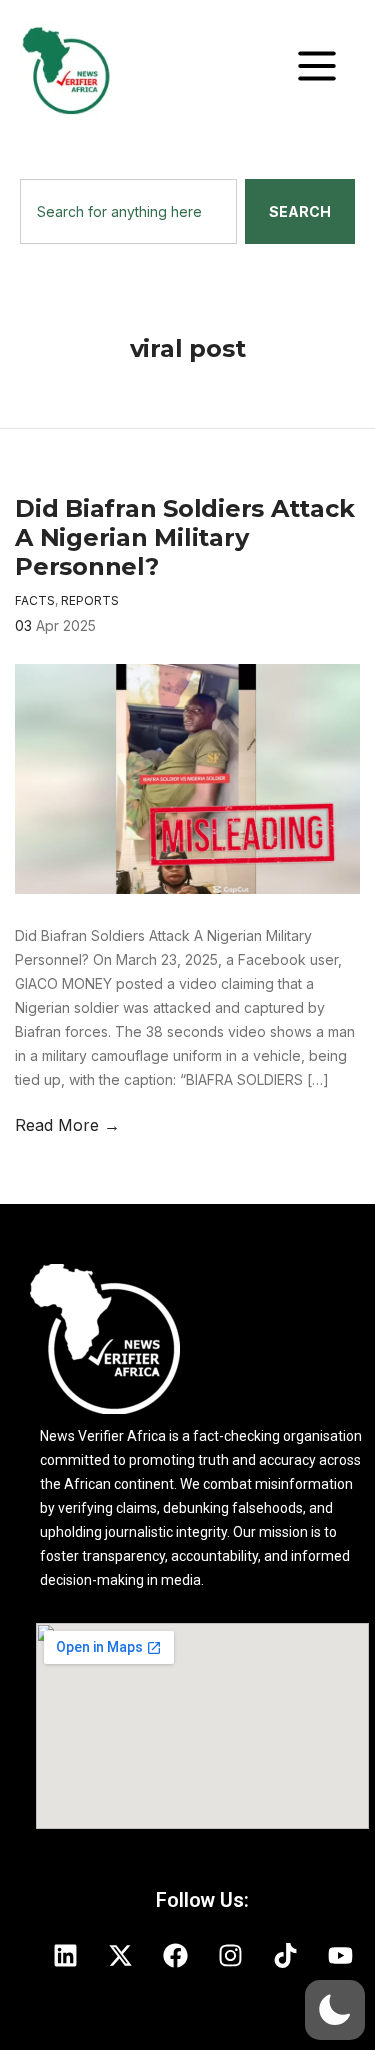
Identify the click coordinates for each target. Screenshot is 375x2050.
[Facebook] (175, 1955)
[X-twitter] (120, 1955)
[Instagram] (230, 1955)
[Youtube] (340, 1955)
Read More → (67, 1125)
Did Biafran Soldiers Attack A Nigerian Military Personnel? (185, 537)
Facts (35, 600)
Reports (90, 600)
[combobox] (128, 211)
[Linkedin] (65, 1955)
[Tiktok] (285, 1955)
